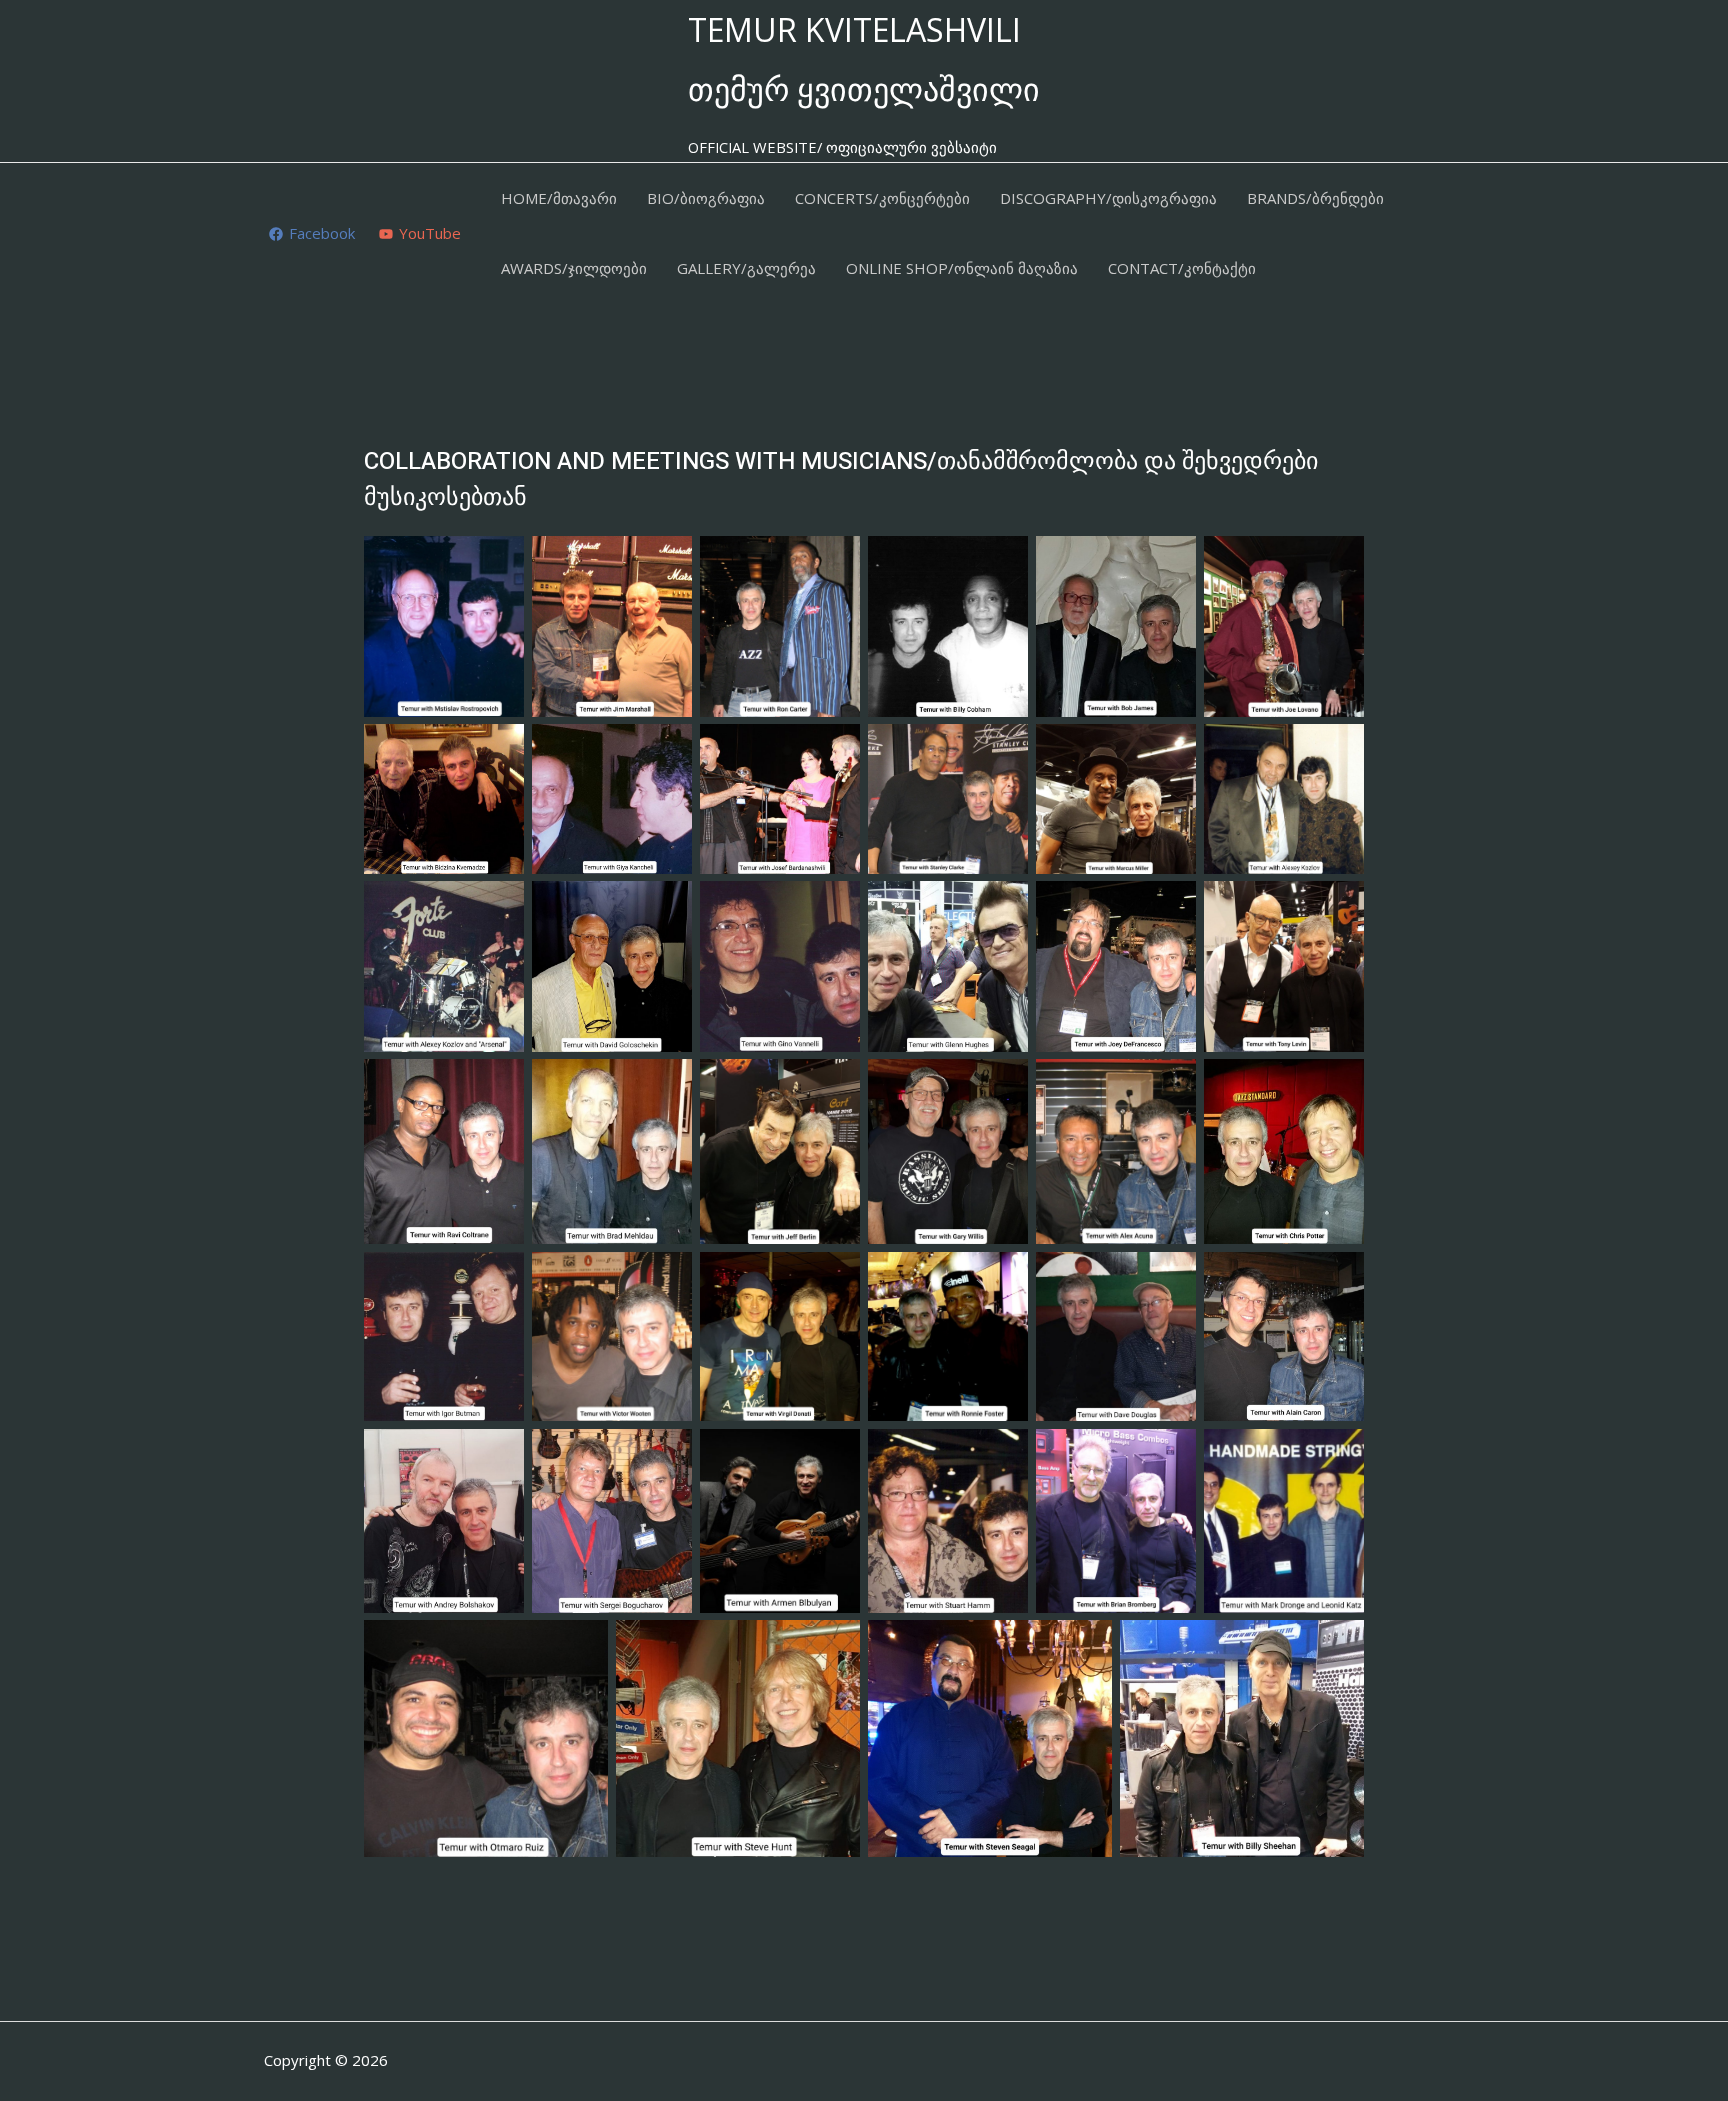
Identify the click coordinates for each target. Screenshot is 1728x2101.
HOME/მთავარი (559, 198)
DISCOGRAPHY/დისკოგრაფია (1108, 198)
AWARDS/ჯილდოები (574, 268)
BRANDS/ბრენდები (1315, 198)
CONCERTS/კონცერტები (882, 198)
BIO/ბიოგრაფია (706, 198)
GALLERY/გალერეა (746, 268)
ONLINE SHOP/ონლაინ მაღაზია (962, 268)
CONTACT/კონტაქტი (1182, 268)
